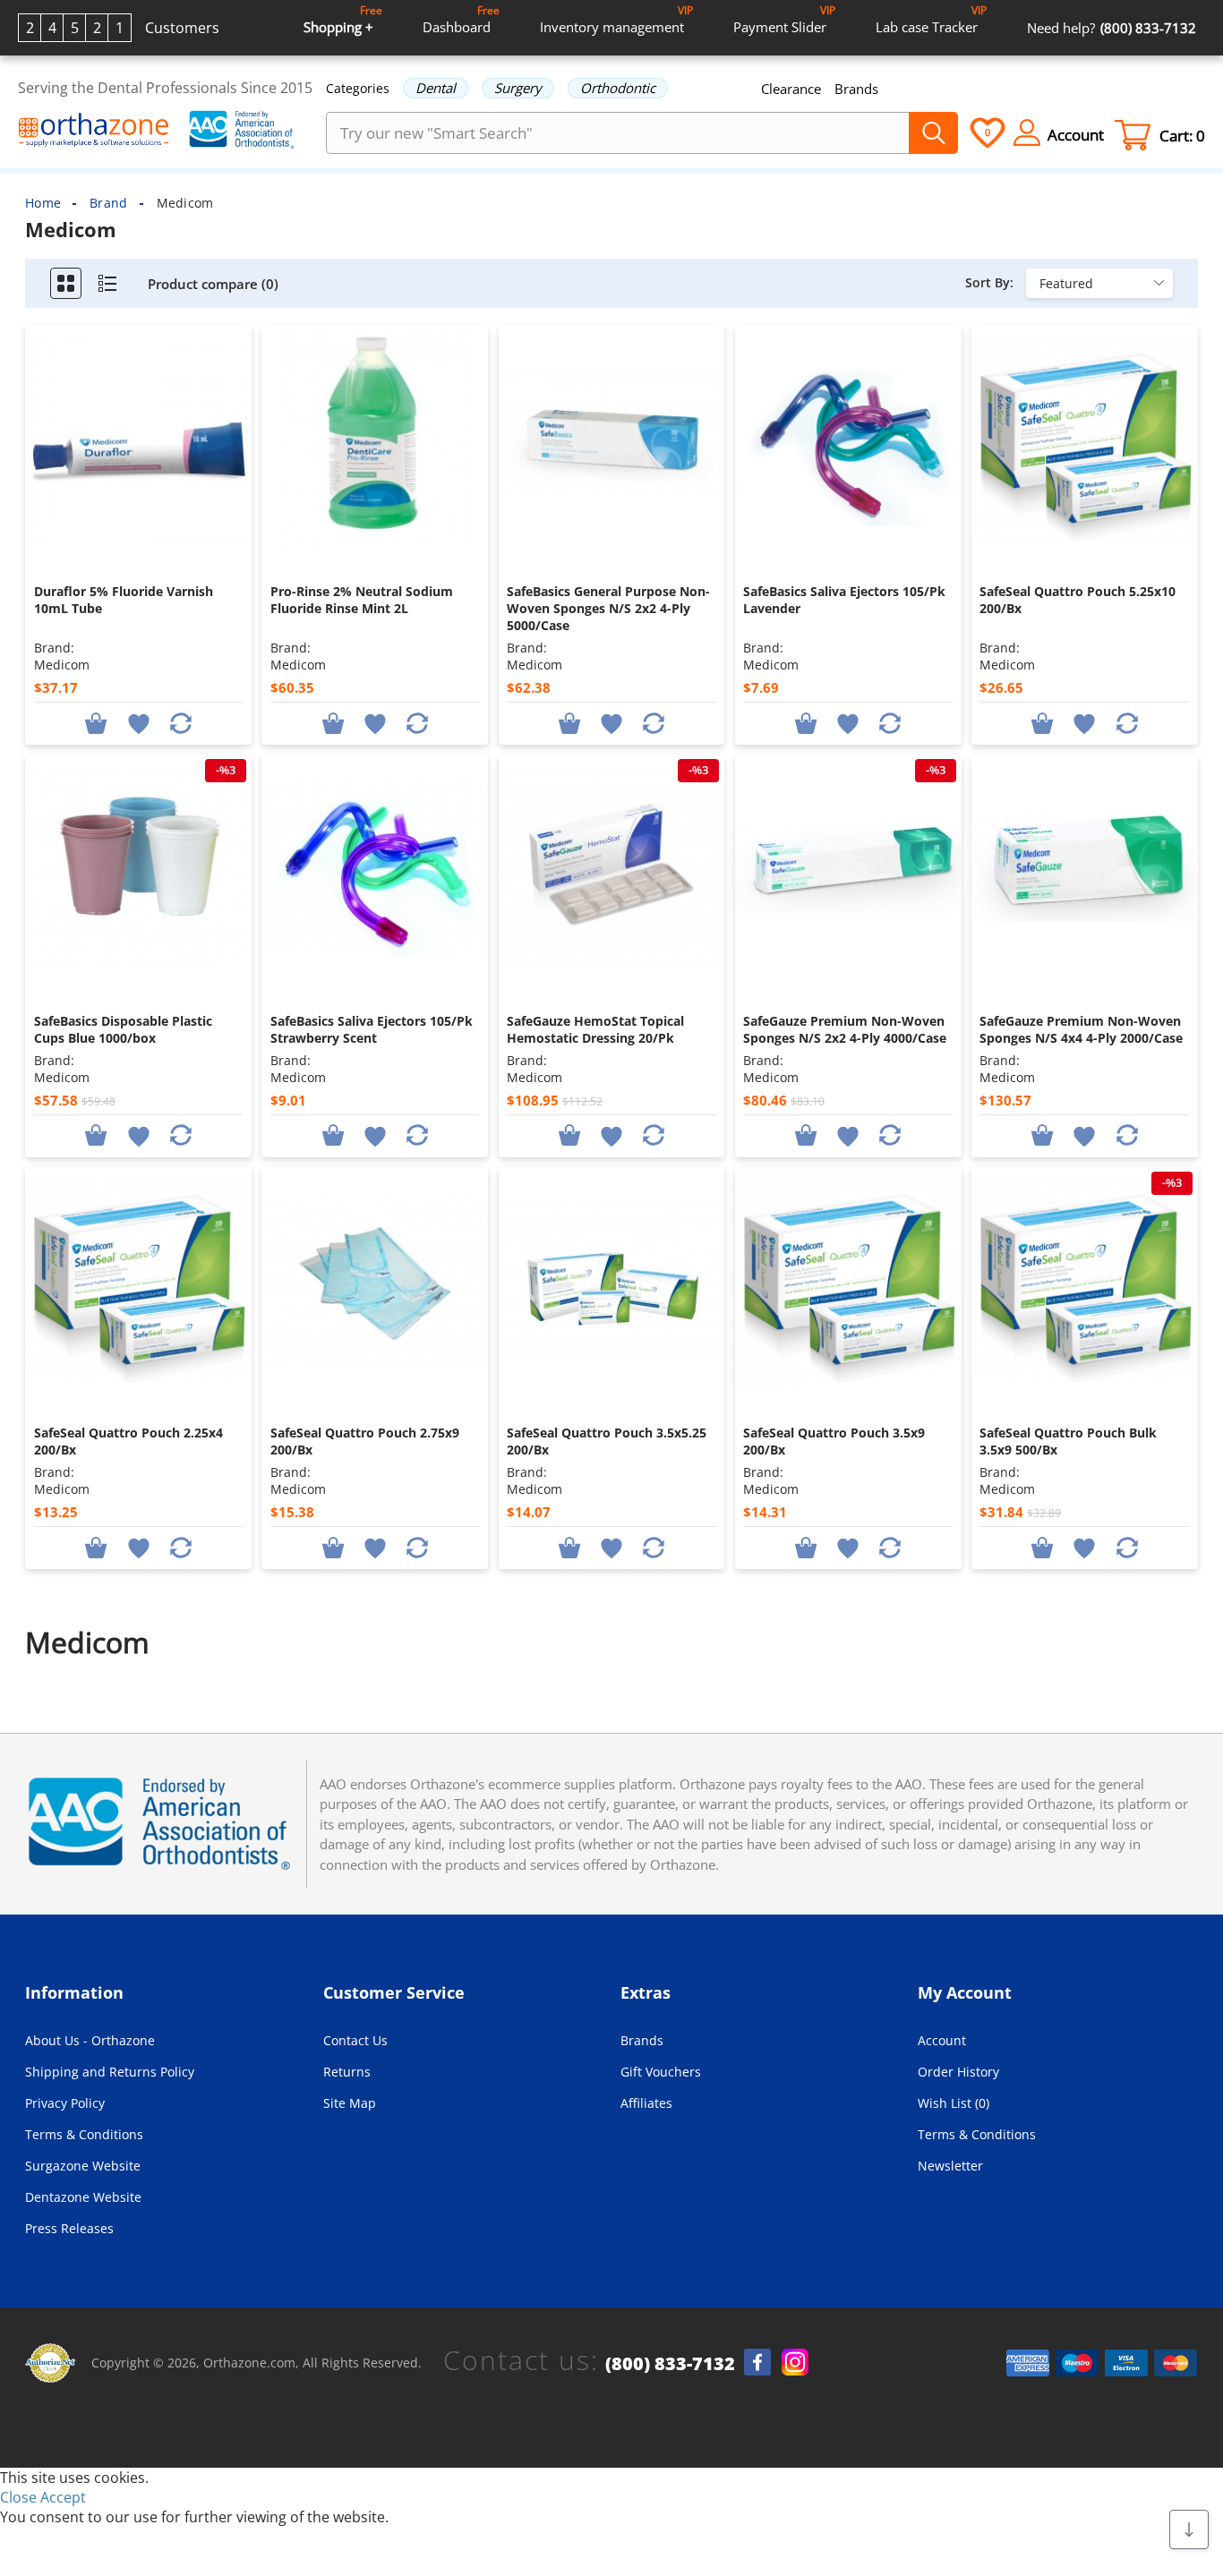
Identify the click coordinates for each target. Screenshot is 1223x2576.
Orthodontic (618, 88)
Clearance (791, 89)
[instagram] (795, 2362)
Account (942, 2040)
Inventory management (616, 19)
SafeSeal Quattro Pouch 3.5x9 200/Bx (834, 1441)
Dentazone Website (83, 2197)
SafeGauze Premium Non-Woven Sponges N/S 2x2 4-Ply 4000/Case (845, 1029)
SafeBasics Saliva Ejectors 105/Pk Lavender (844, 600)
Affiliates (646, 2103)
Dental (436, 88)
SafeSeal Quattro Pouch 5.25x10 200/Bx (1078, 600)
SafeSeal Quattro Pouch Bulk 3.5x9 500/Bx (1068, 1441)
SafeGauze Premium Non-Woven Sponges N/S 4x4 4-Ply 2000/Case (1081, 1029)
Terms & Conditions (84, 2134)
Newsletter (950, 2166)
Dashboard (461, 19)
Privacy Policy (65, 2103)
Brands (856, 89)
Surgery (518, 88)
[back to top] (1189, 2530)
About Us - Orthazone (90, 2040)
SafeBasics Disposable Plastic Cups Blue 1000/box (123, 1029)
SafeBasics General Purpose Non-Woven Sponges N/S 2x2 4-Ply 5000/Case (608, 608)
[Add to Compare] (181, 722)
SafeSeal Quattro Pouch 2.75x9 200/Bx (365, 1441)
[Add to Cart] (96, 722)
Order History (958, 2072)
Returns (347, 2072)
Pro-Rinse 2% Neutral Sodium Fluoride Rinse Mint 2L (362, 600)
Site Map (350, 2103)
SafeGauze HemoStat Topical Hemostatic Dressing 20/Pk (595, 1029)
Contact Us (355, 2040)
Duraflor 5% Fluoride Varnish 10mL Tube (124, 600)
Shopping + (343, 19)
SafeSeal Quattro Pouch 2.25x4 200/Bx (128, 1441)
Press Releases (69, 2228)
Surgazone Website (83, 2166)
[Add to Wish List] (138, 722)
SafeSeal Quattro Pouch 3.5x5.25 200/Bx (607, 1441)
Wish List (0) (954, 2103)
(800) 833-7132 (670, 2364)
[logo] (94, 132)
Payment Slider (784, 19)
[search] (933, 133)
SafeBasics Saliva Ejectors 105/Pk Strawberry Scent (372, 1029)
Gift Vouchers (661, 2072)
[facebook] (757, 2362)
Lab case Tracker (931, 19)
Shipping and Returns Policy (110, 2072)
